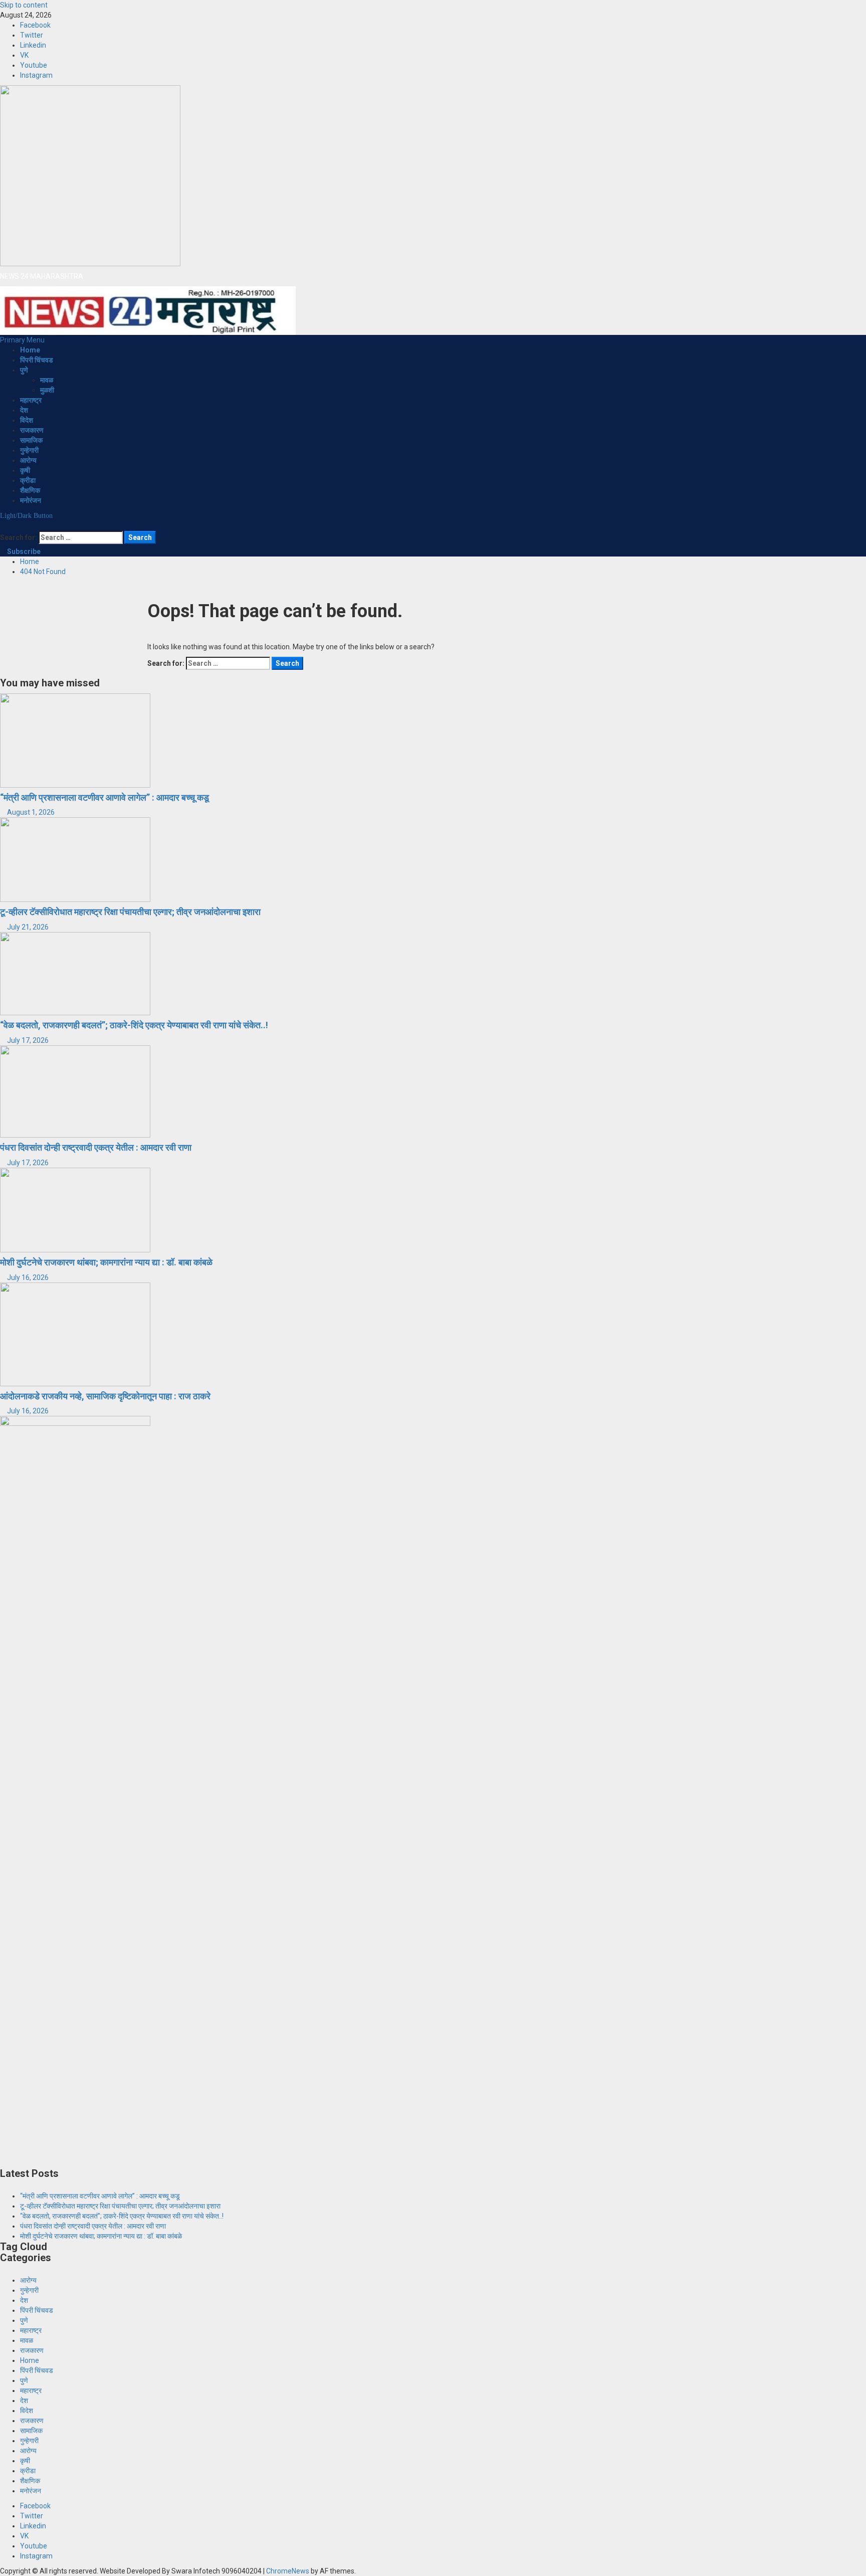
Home (30, 350)
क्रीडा (28, 480)
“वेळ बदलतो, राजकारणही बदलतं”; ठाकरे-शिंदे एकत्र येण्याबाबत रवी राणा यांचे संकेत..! (134, 1025)
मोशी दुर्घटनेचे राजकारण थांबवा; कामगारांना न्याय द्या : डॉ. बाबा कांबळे (106, 1262)
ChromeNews (288, 2571)
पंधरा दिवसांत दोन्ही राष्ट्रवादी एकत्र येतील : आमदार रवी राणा (96, 1147)
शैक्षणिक (30, 490)
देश (24, 410)
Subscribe (23, 551)
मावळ (47, 380)
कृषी (25, 470)
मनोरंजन (31, 500)
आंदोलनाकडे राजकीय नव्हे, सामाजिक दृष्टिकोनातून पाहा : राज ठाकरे (105, 1396)
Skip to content (24, 5)
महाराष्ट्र (31, 400)
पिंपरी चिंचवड (37, 360)
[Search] (3, 526)
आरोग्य (28, 460)
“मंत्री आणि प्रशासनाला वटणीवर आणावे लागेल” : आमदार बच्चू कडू (104, 797)
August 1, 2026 (31, 812)
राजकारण (32, 430)
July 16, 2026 (28, 1277)
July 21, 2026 (28, 927)
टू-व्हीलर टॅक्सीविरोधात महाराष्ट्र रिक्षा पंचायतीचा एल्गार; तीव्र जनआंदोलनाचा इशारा (130, 912)
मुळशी (47, 390)
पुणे (24, 370)
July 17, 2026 (28, 1040)
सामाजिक (31, 440)
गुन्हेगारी (29, 450)
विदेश (27, 420)
